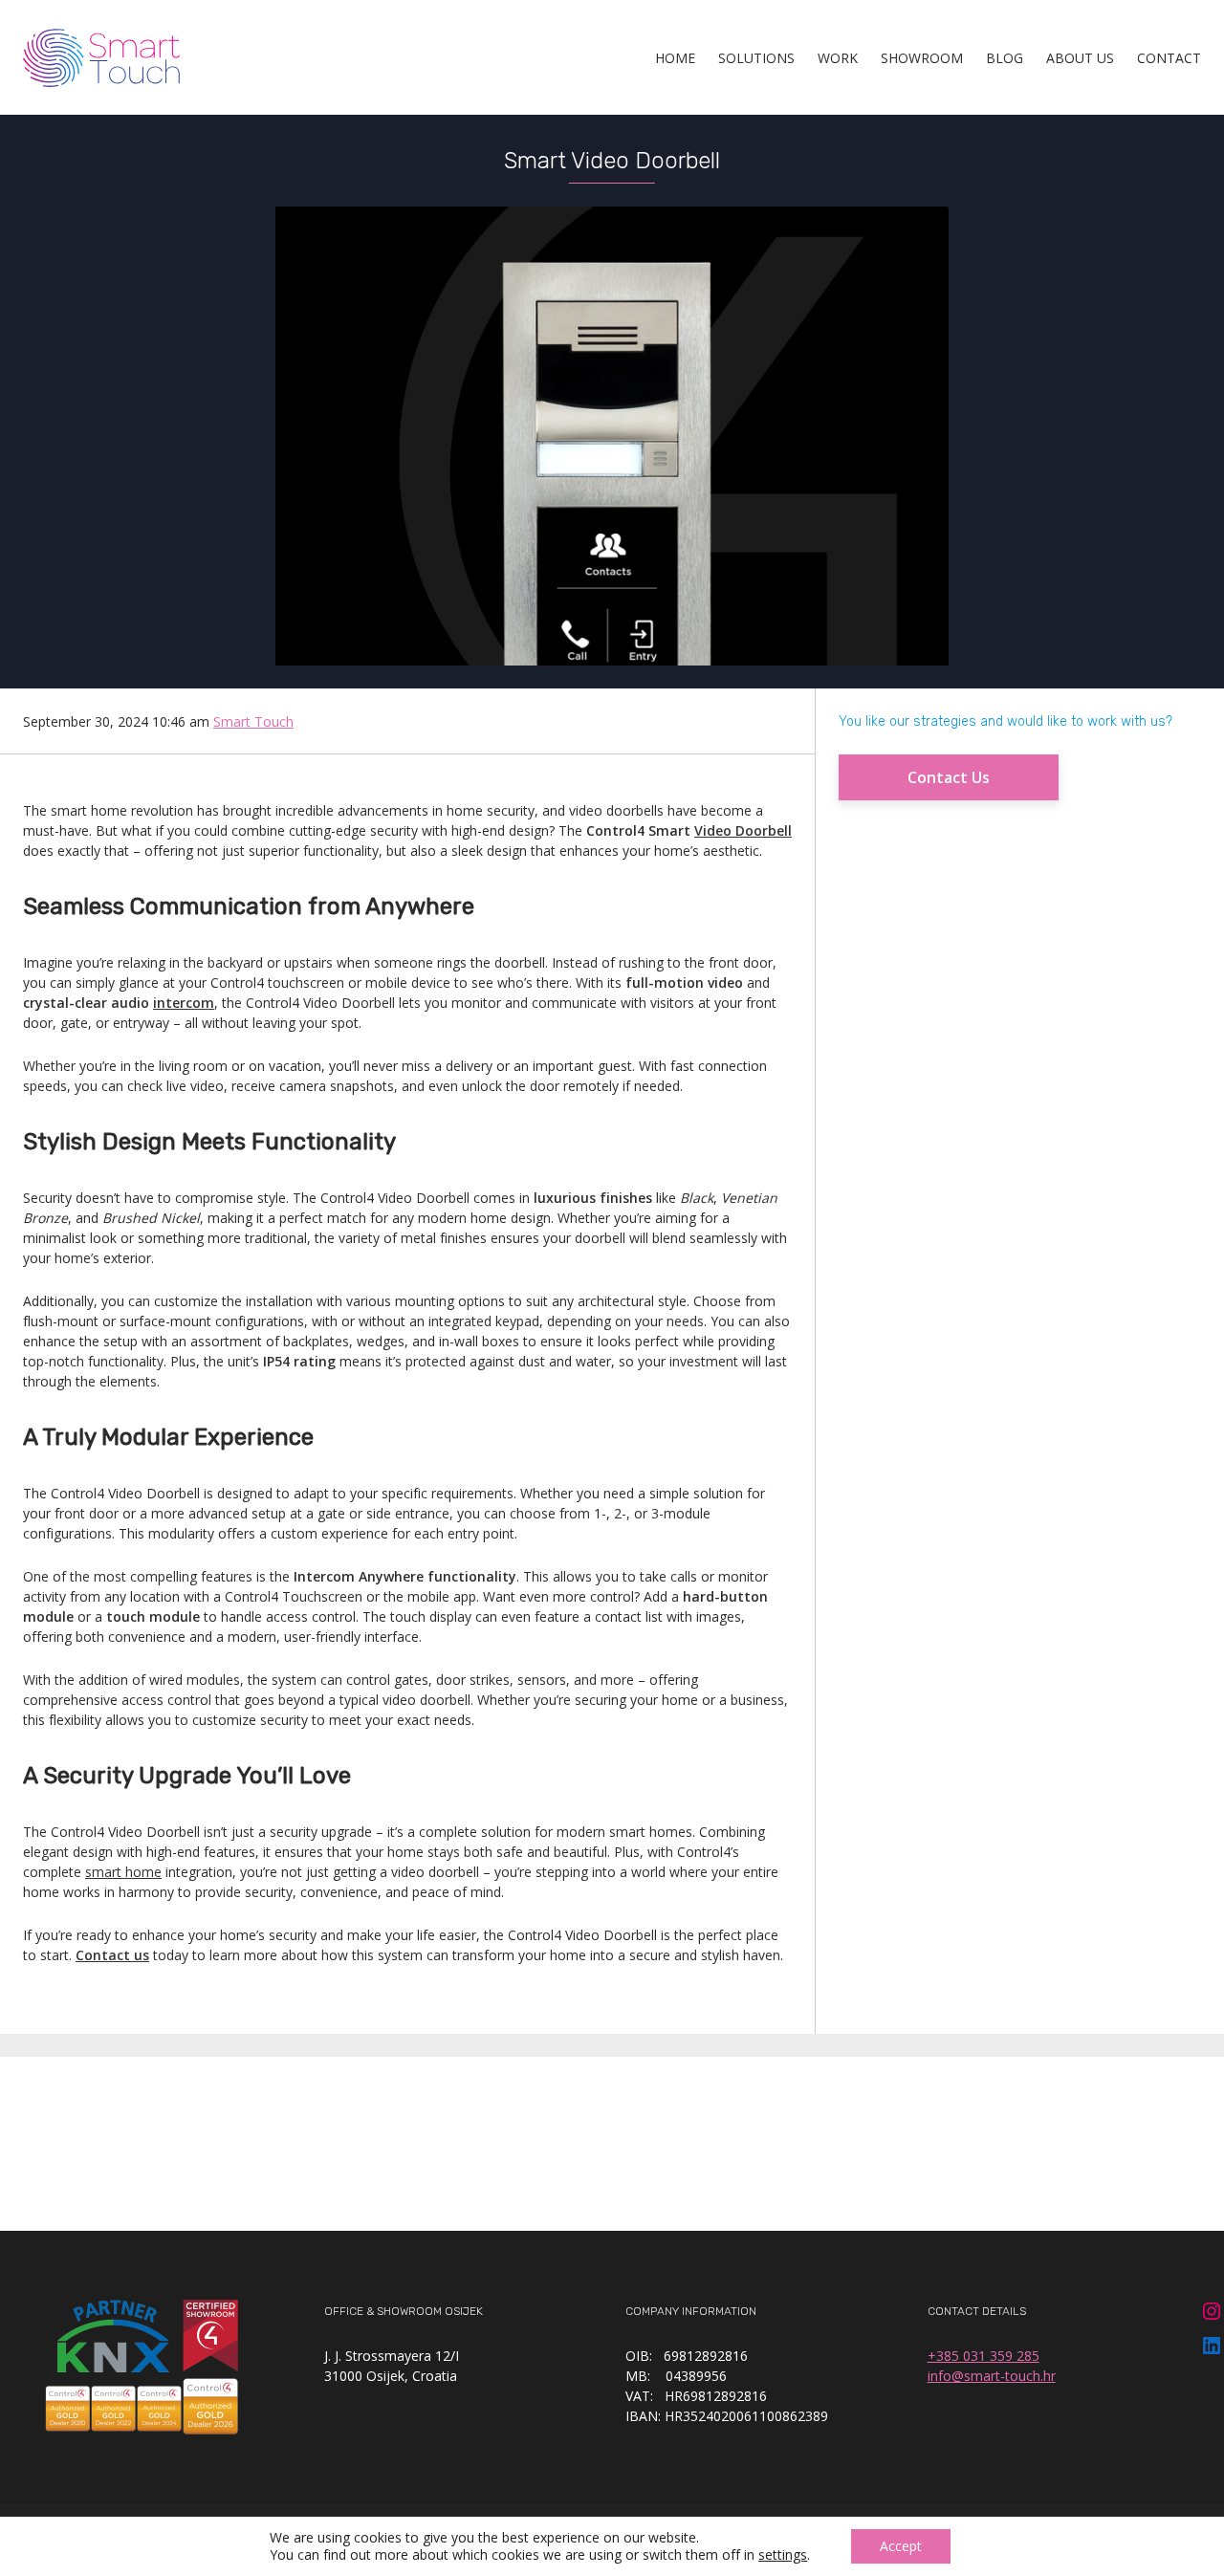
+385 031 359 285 (984, 2356)
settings (783, 2555)
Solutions (756, 58)
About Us (1080, 58)
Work (838, 58)
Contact (1169, 58)
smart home (123, 1872)
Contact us (112, 1955)
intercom (184, 1003)
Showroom (922, 58)
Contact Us (949, 777)
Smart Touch (253, 721)
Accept (901, 2546)
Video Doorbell (743, 830)
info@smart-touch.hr (992, 2376)
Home (675, 58)
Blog (1005, 58)
